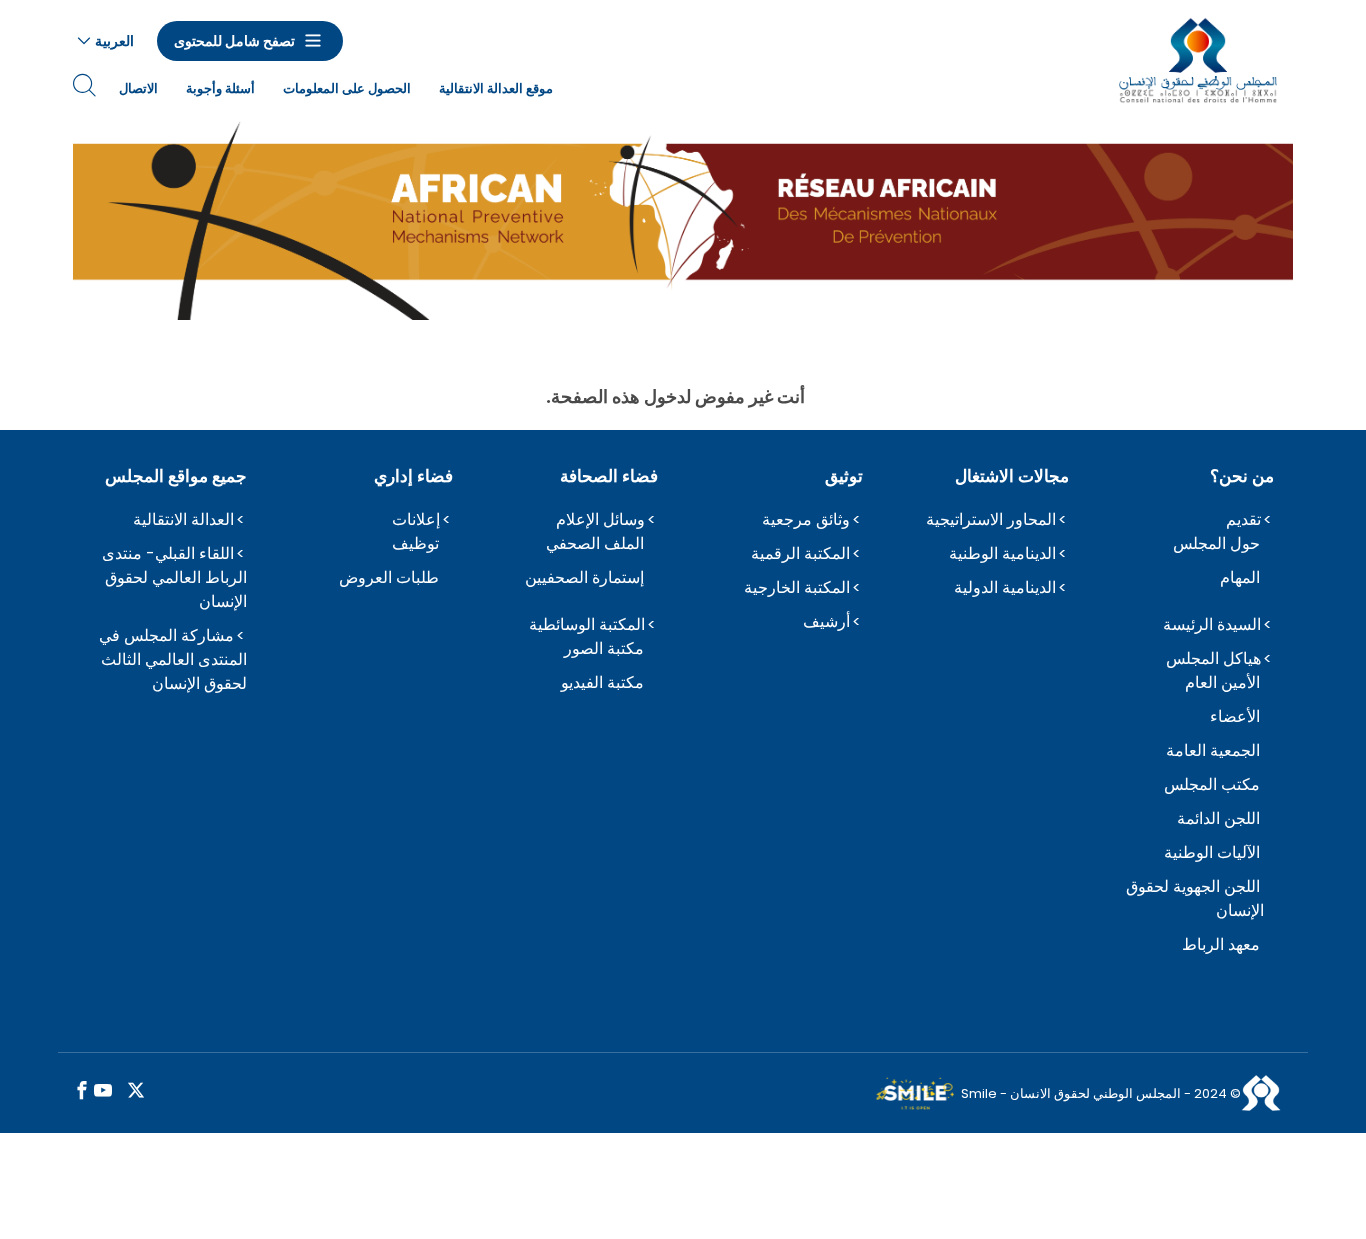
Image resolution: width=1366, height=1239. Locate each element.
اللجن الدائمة (1218, 818)
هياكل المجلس (1213, 658)
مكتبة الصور (604, 648)
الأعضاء (1235, 716)
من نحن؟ (1242, 476)
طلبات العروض (389, 577)
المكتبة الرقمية (800, 553)
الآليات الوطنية (1212, 852)
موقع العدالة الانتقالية (496, 88)
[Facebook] (82, 1091)
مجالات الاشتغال (1011, 476)
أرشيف (826, 621)
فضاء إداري (413, 476)
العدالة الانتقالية (183, 519)
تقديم (1243, 519)
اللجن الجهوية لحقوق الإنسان (1195, 898)
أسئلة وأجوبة (220, 88)
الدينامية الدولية (1005, 587)
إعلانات (416, 519)
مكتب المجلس (1212, 784)
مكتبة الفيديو (602, 682)
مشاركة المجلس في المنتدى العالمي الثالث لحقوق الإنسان (173, 659)
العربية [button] (114, 41)
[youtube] (103, 1091)
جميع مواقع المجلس (176, 476)
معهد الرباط (1221, 944)
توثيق (844, 476)
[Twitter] (136, 1091)
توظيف (415, 543)
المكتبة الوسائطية (587, 624)
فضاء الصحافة (609, 476)
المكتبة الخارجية (797, 587)
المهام (1240, 577)
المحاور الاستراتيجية (991, 519)
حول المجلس (1216, 543)
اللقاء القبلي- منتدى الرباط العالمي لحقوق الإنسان (174, 577)
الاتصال (138, 88)
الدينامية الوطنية (1002, 553)
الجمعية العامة (1213, 750)
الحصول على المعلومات (347, 88)
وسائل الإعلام (600, 519)
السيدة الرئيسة (1212, 624)
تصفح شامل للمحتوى (234, 41)
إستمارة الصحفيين (584, 577)
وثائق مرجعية (806, 519)
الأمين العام (1222, 682)
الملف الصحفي (595, 543)
